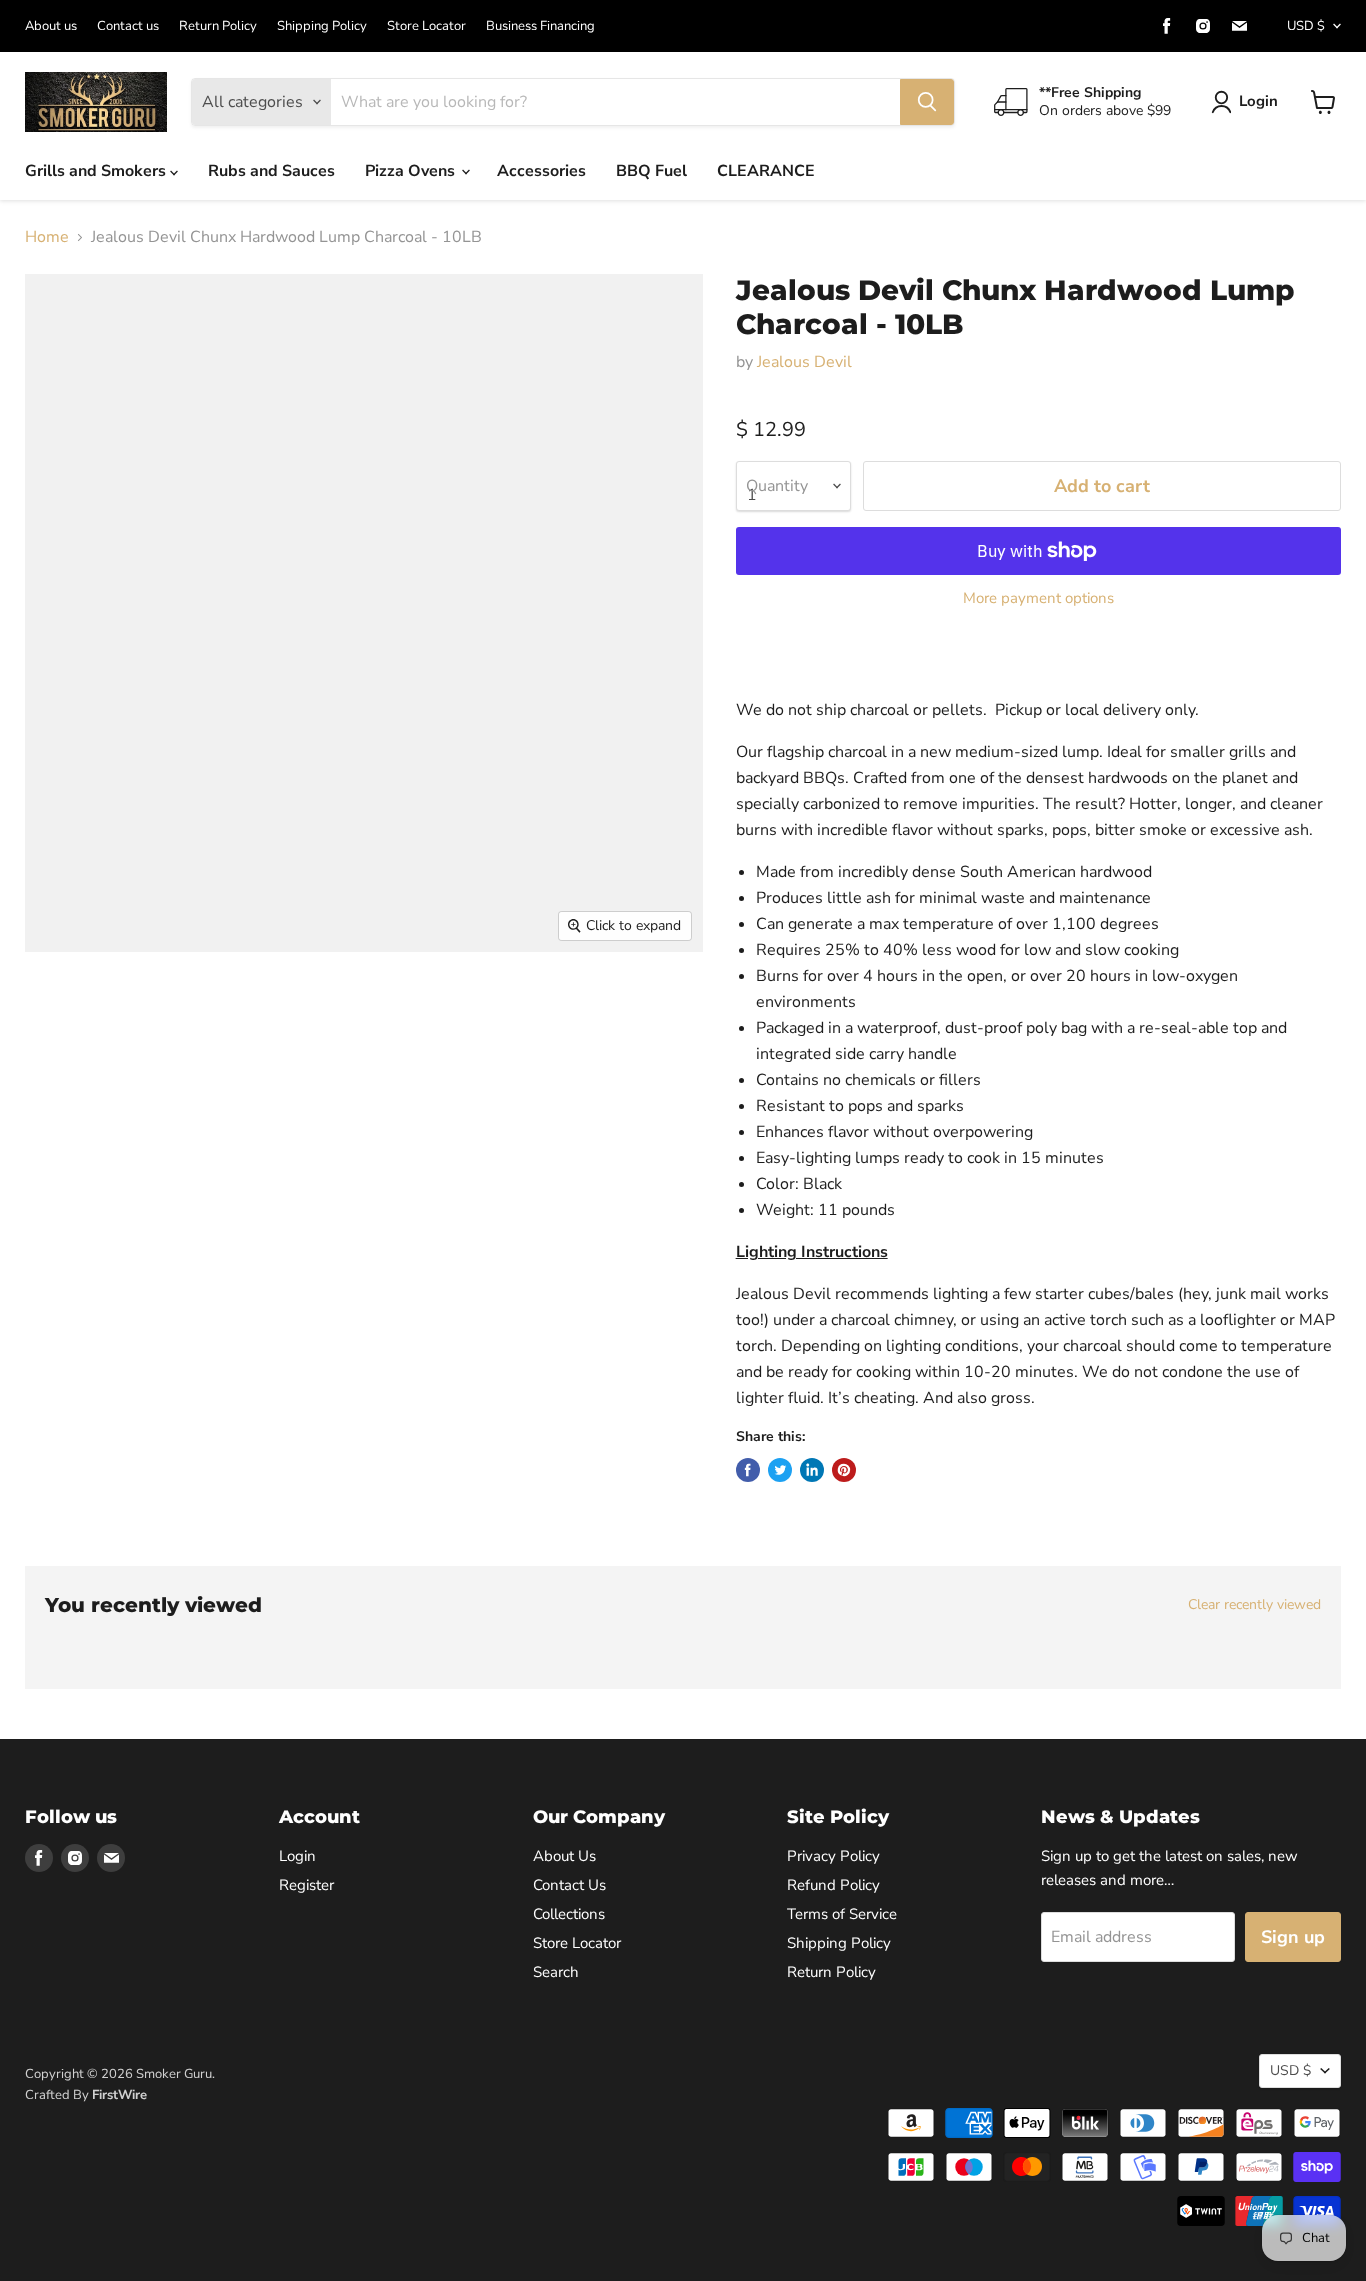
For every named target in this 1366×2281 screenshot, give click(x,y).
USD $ (1306, 26)
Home (47, 237)
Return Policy (218, 26)
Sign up (1293, 1937)
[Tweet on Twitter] (780, 1470)
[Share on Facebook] (748, 1470)
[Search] (927, 102)
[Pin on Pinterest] (844, 1470)
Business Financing (540, 26)
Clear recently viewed (1254, 1605)
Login (1258, 101)
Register (306, 1885)
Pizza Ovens (412, 171)
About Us (564, 1856)
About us (51, 26)
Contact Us (569, 1885)
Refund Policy (833, 1885)
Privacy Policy (833, 1856)
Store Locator (426, 26)
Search (556, 1972)
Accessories (541, 171)
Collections (569, 1914)
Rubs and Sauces (271, 171)
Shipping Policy (322, 26)
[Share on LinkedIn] (812, 1470)
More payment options (1038, 598)
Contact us (128, 26)
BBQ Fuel (651, 171)
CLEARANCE (766, 171)
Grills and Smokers (97, 171)
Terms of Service (842, 1914)
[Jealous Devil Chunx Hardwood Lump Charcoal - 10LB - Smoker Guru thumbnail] (62, 1009)
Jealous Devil (804, 362)
